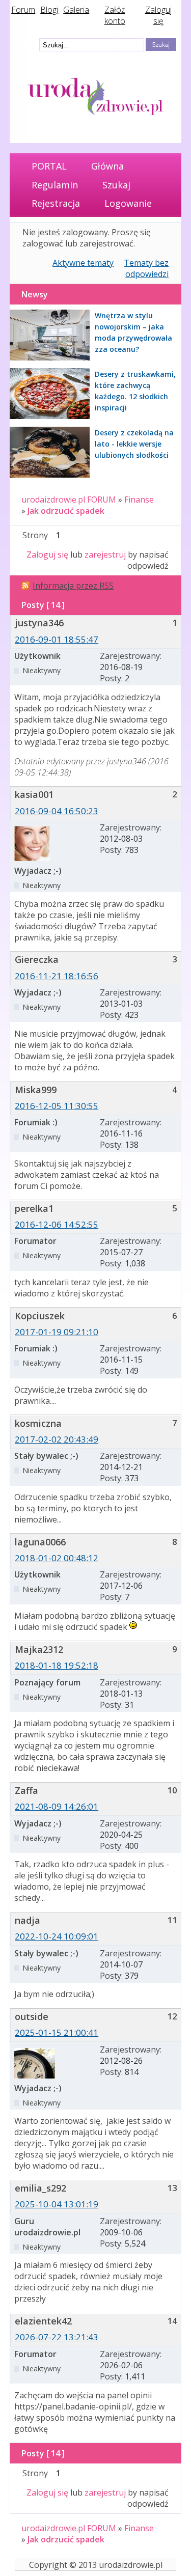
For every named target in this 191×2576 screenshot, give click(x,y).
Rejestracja (56, 203)
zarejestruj (105, 555)
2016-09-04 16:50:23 (57, 811)
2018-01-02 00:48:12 (57, 1558)
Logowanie (128, 203)
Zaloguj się (158, 15)
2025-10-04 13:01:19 (57, 2204)
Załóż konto (115, 15)
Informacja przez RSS (73, 586)
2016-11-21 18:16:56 (57, 976)
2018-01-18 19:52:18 (57, 1665)
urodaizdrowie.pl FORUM (69, 500)
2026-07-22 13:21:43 (57, 2337)
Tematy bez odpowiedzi (146, 268)
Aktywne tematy (83, 263)
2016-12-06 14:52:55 (57, 1224)
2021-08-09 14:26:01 (57, 1806)
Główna (107, 166)
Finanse (139, 500)
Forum (23, 10)
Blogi (49, 10)
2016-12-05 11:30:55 (57, 1106)
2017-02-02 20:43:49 (57, 1439)
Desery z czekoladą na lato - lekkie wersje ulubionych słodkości (134, 444)
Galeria (76, 10)
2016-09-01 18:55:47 (57, 639)
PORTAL (49, 166)
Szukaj (116, 185)
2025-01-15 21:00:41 (57, 2032)
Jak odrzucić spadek (66, 511)
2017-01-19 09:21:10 (57, 1332)
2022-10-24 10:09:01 (57, 1936)
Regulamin (55, 185)
